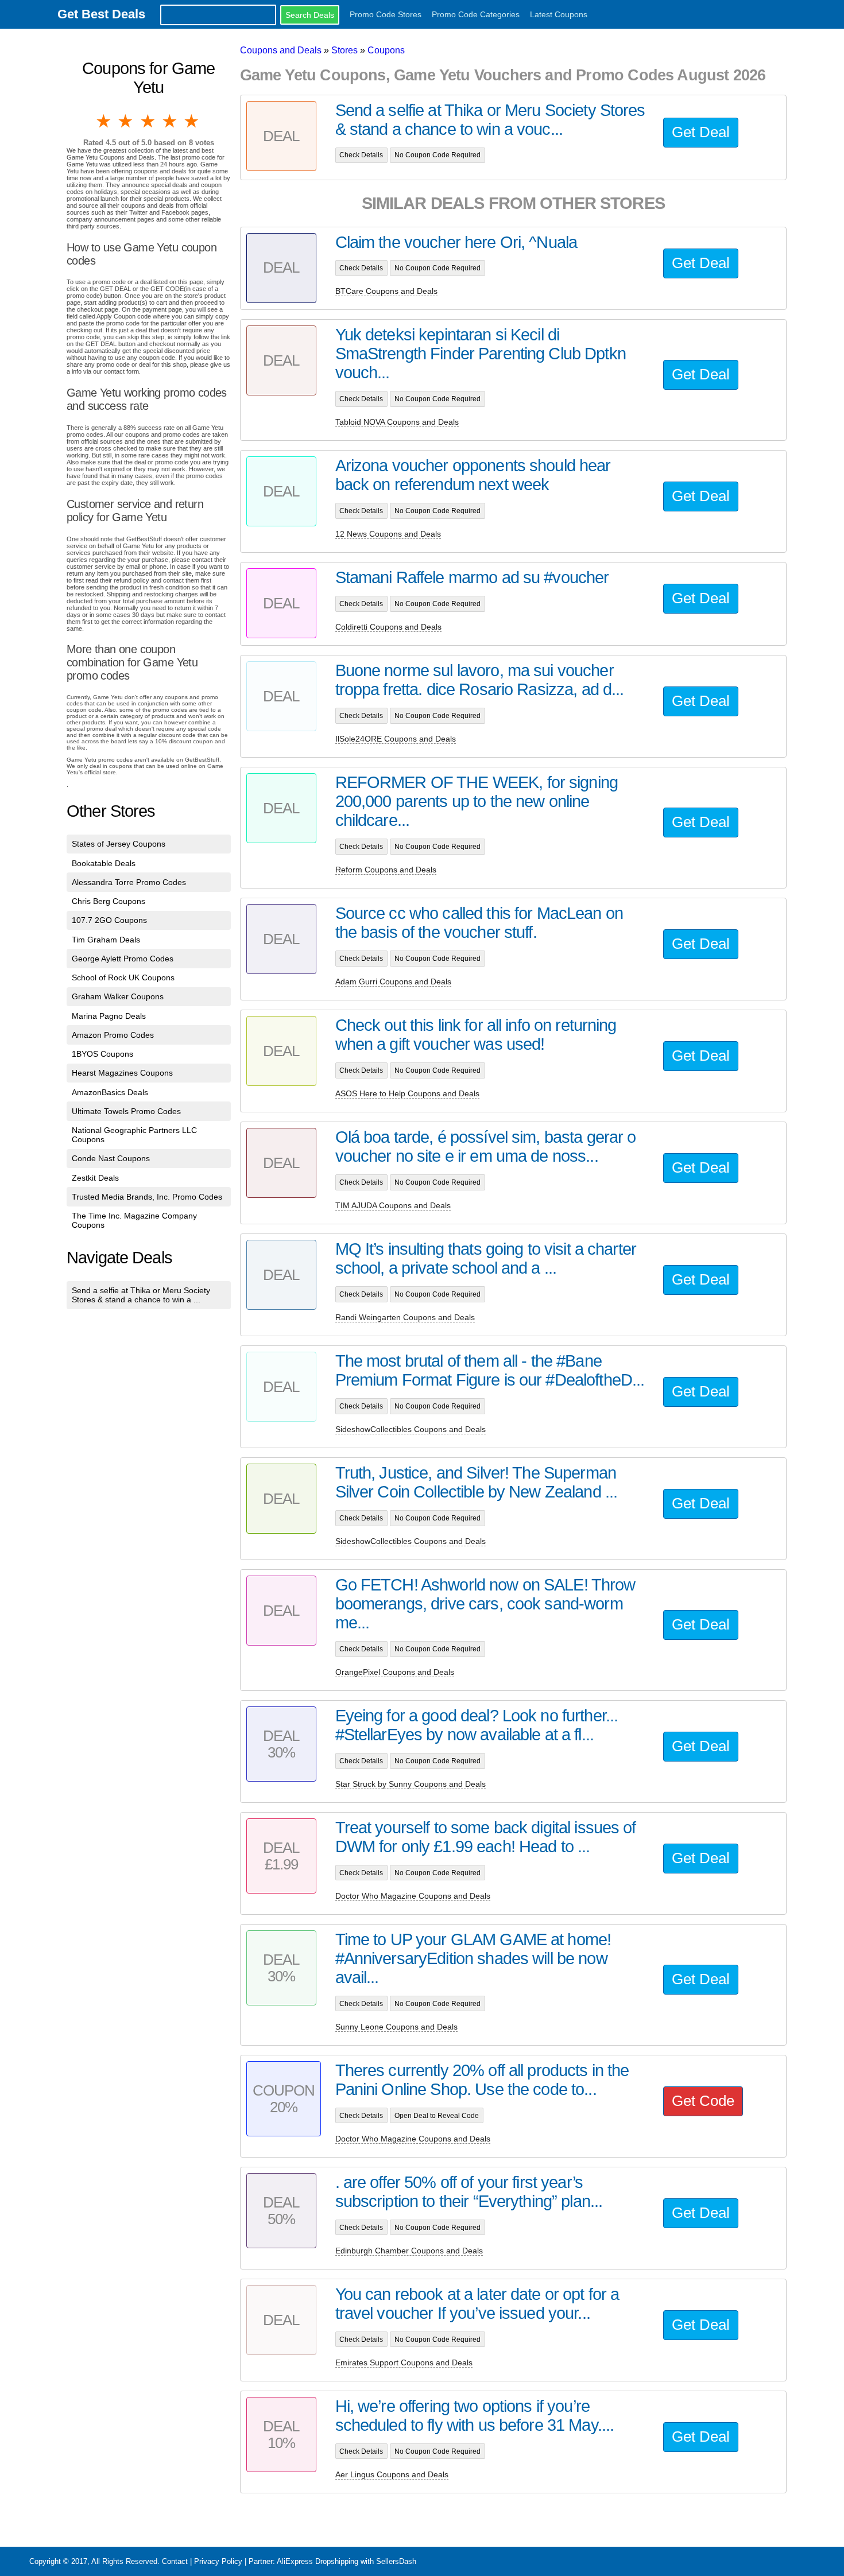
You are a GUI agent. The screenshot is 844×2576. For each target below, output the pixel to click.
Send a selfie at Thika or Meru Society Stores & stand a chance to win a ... (141, 1295)
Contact (175, 2561)
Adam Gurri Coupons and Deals (393, 981)
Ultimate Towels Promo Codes (126, 1111)
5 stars (192, 121)
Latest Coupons (559, 14)
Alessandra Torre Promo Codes (129, 882)
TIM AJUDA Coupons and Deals (393, 1205)
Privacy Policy (218, 2561)
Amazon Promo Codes (113, 1035)
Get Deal (701, 132)
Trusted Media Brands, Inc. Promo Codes (147, 1197)
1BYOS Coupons (102, 1054)
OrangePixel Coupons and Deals (395, 1672)
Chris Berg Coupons (109, 901)
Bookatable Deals (104, 863)
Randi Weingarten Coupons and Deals (405, 1317)
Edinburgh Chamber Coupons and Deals (409, 2251)
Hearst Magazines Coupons (122, 1073)
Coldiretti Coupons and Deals (388, 627)
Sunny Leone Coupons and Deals (396, 2027)
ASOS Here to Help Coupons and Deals (407, 1093)
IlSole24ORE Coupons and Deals (396, 739)
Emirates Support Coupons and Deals (404, 2362)
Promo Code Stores (386, 14)
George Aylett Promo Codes (123, 959)
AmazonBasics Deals (110, 1092)
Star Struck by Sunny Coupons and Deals (411, 1784)
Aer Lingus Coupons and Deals (392, 2474)
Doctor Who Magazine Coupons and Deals (413, 1896)
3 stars (149, 121)
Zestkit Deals (95, 1178)
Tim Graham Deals (106, 940)
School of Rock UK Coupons (123, 977)
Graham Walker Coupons (118, 996)
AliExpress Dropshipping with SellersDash (346, 2561)
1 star (104, 121)
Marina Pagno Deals (109, 1016)
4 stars (171, 121)
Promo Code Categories (476, 14)
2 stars (126, 121)
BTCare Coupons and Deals (386, 291)
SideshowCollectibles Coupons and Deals (411, 1429)
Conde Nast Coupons (111, 1158)
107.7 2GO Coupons (109, 920)
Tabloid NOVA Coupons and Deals (397, 422)
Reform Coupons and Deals (386, 870)
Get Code (703, 2101)
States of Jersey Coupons (119, 844)
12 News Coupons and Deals (388, 534)
